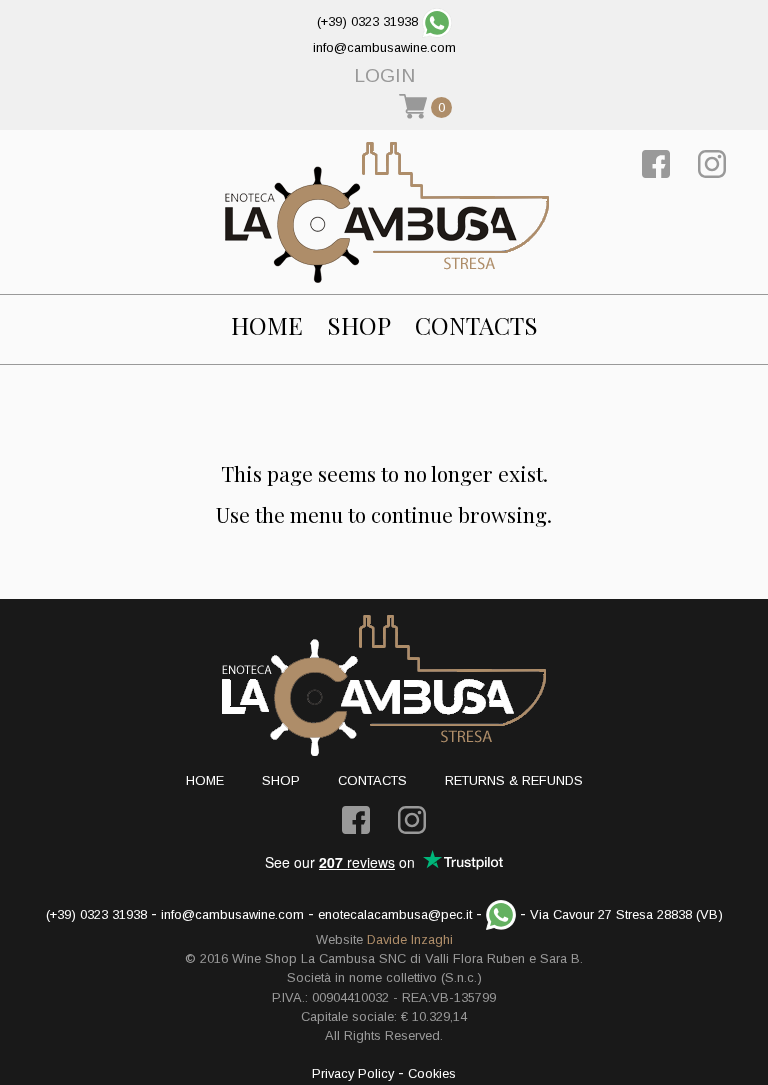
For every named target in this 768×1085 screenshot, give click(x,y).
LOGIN (384, 75)
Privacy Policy (353, 1073)
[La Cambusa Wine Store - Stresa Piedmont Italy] (387, 212)
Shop (359, 325)
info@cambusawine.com (384, 47)
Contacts (476, 325)
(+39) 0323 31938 (367, 21)
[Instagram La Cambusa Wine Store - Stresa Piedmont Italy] (712, 162)
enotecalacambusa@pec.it (395, 914)
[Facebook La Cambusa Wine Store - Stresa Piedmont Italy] (656, 162)
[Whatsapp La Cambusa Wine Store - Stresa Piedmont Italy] (437, 21)
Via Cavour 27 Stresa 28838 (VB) (626, 914)
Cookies (432, 1073)
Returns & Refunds (514, 780)
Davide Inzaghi (410, 939)
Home (267, 325)
